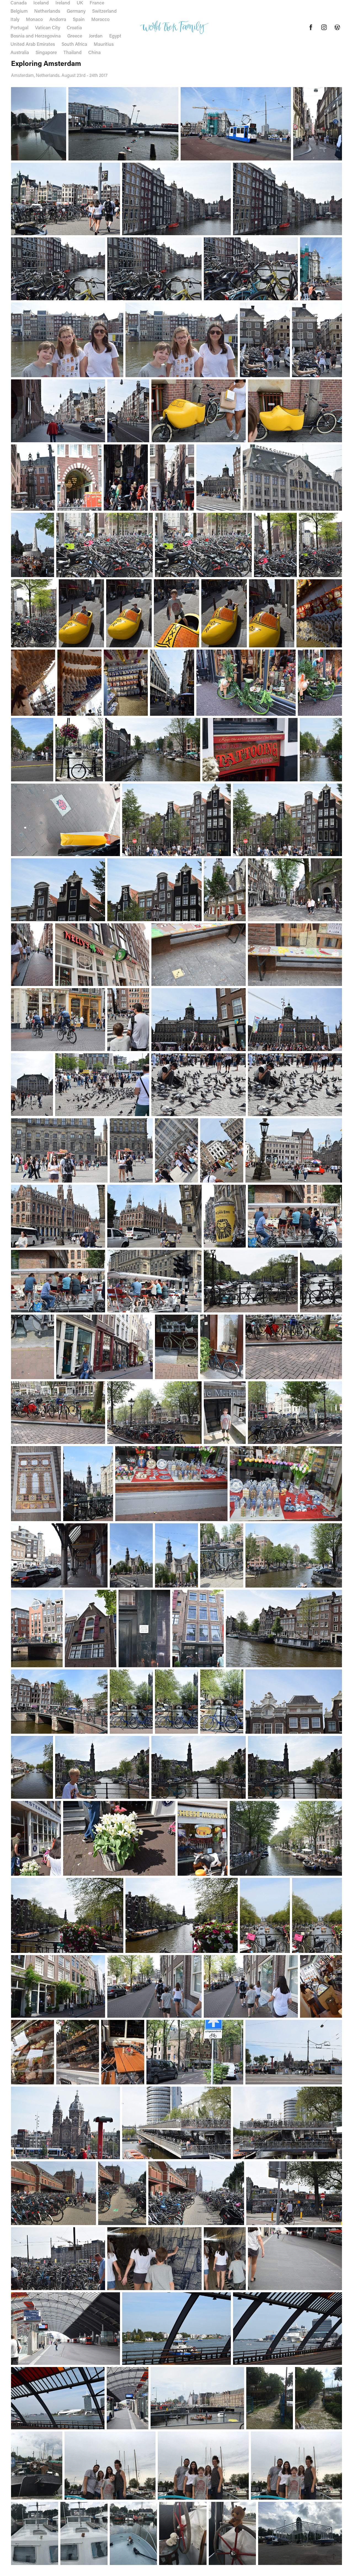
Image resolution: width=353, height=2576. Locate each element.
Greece (75, 36)
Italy (15, 19)
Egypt (115, 36)
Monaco (34, 19)
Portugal (19, 27)
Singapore (46, 52)
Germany (76, 11)
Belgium (19, 11)
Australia (20, 52)
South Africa (74, 44)
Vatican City (48, 27)
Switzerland (104, 11)
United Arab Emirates (33, 44)
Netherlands (47, 11)
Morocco (100, 19)
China (94, 52)
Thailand (73, 52)
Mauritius (104, 44)
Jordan (96, 36)
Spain (79, 19)
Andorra (58, 19)
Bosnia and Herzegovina (36, 36)
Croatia (74, 27)
